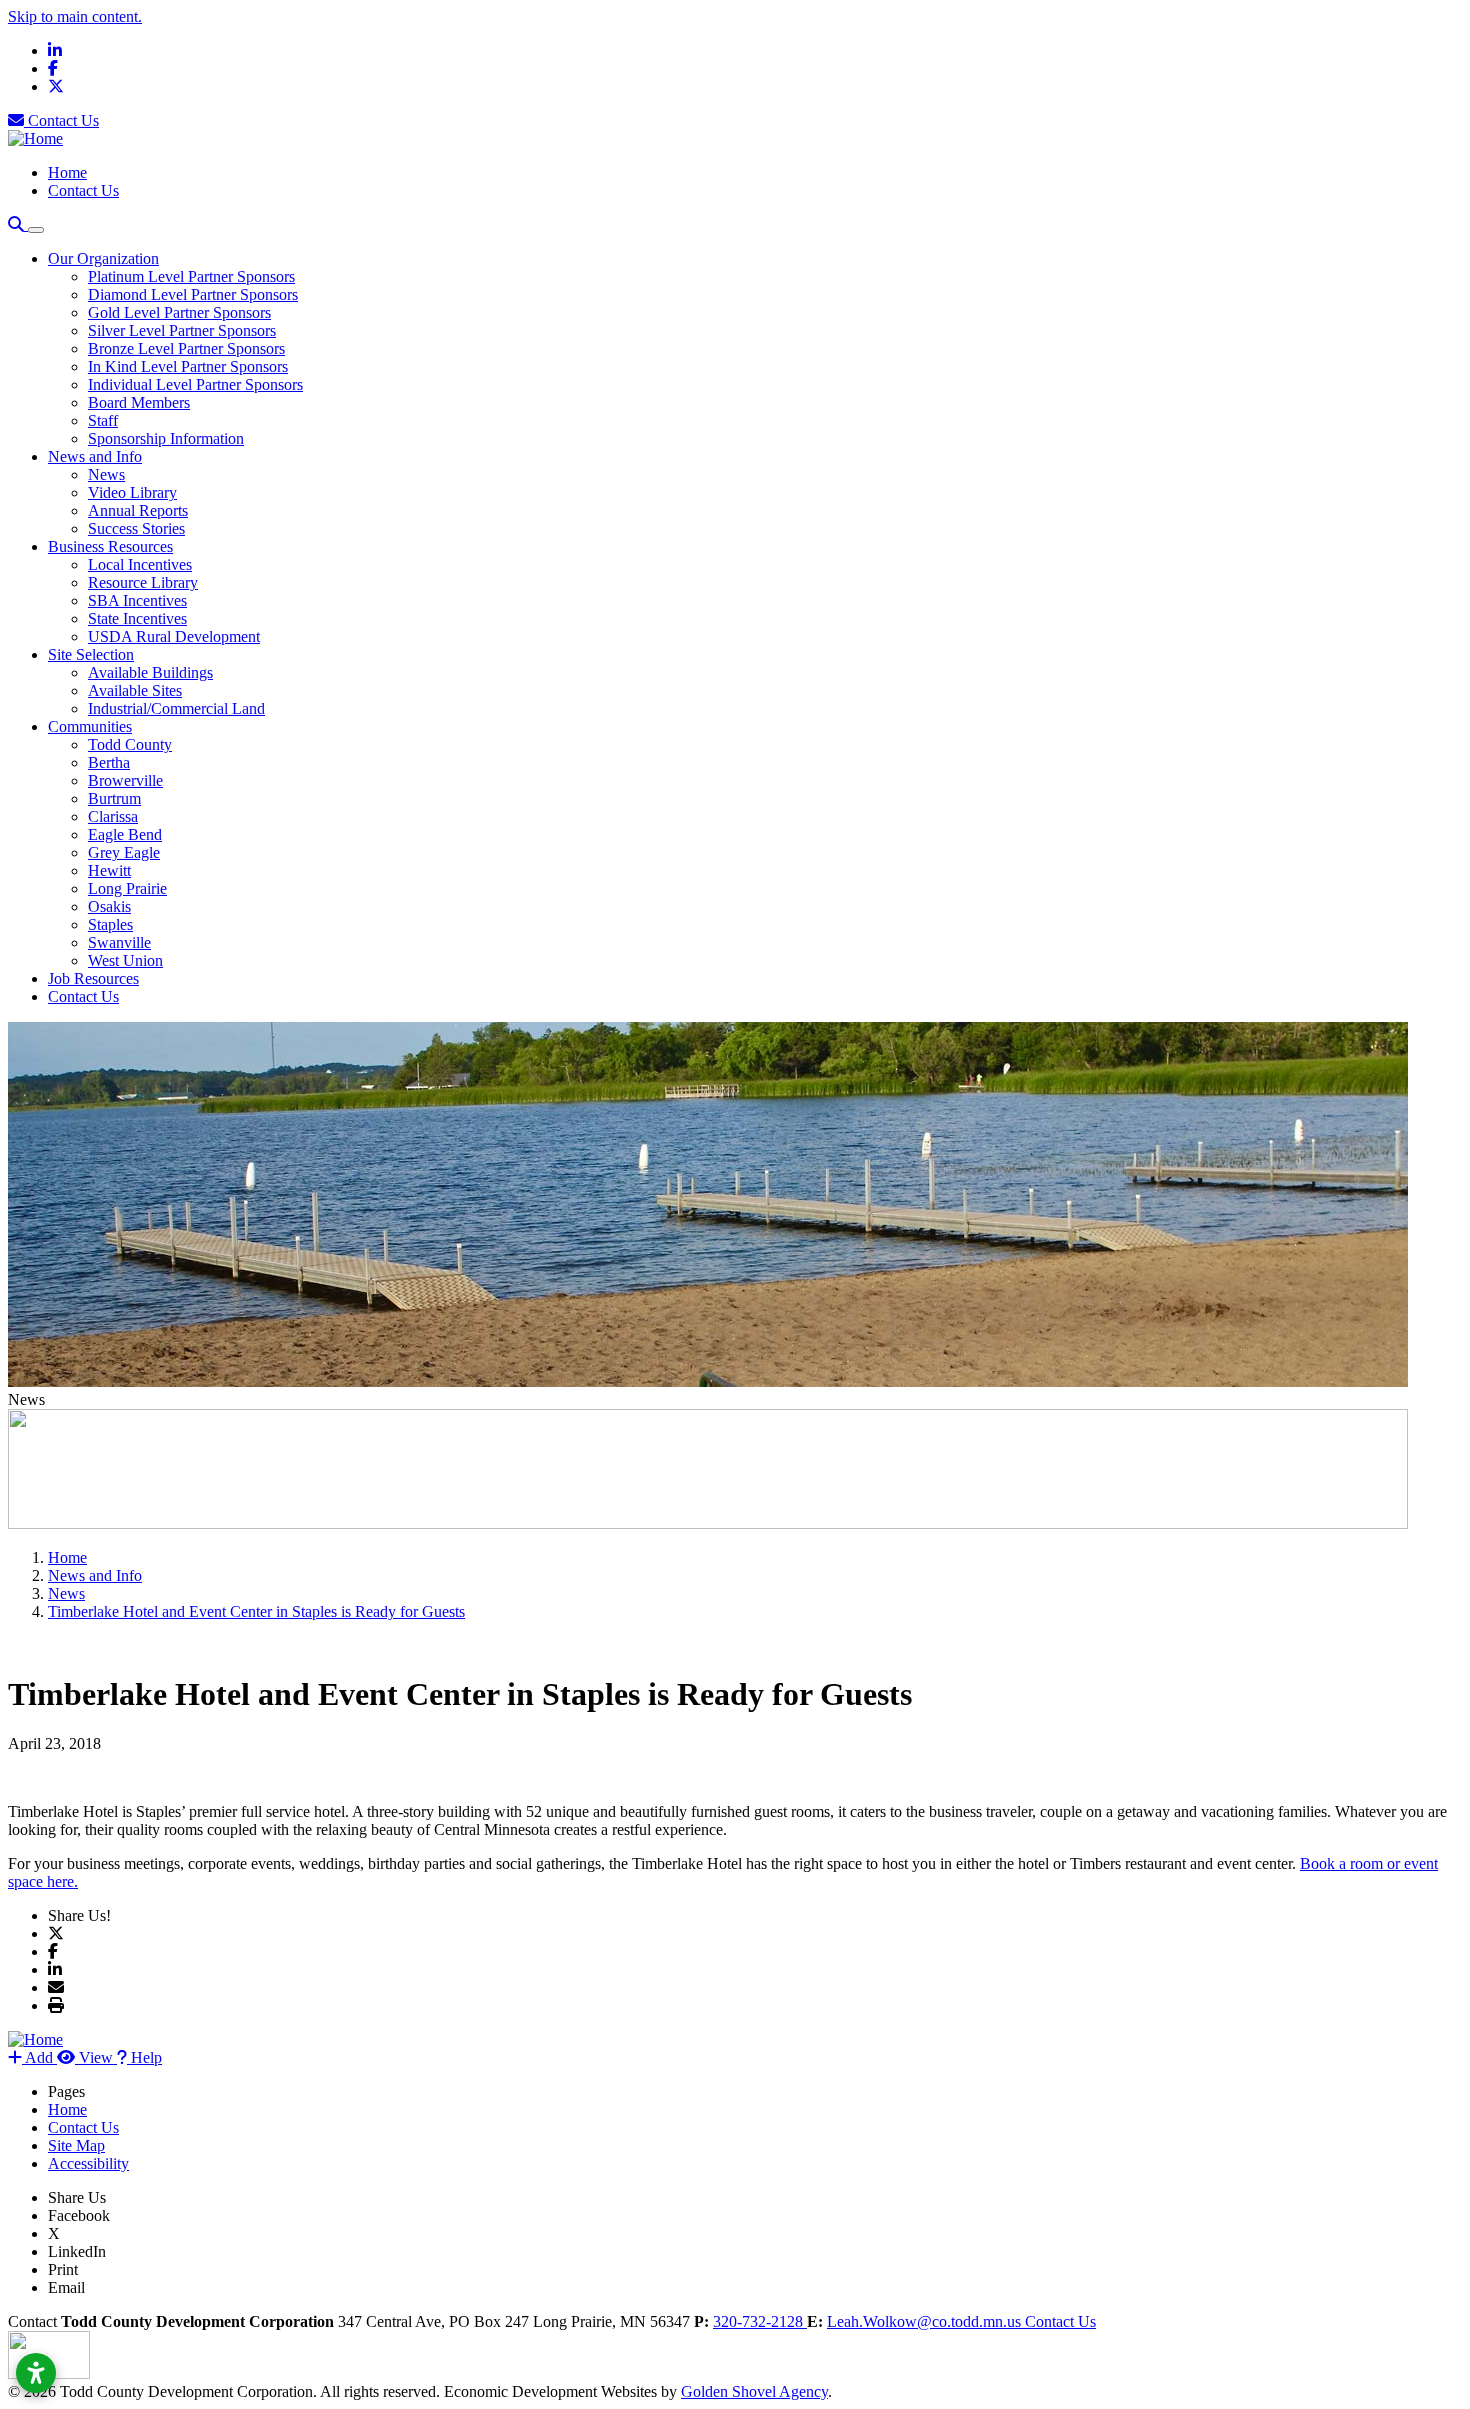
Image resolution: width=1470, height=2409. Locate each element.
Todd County (130, 744)
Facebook (79, 2215)
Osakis (109, 906)
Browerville (125, 780)
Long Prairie (127, 888)
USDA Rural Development (174, 636)
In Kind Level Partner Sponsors (188, 366)
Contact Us (61, 120)
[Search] (18, 224)
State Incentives (137, 618)
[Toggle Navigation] (36, 230)
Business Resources (110, 546)
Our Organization (103, 258)
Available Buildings (150, 672)
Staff (103, 420)
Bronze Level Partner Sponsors (186, 348)
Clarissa (113, 816)
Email (66, 2287)
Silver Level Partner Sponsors (182, 330)
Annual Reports (138, 510)
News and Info (95, 456)
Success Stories (136, 528)
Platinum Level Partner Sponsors (191, 276)
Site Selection (91, 654)
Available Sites (135, 690)
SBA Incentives (137, 600)
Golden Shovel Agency (754, 2391)
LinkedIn (77, 2251)
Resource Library (143, 582)
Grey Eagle (124, 852)
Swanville (119, 942)
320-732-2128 (760, 2321)
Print (63, 2269)
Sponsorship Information (166, 438)
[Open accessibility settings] (36, 2373)
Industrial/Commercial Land (176, 708)
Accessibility (88, 2163)
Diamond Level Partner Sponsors (193, 294)
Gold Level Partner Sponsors (179, 312)
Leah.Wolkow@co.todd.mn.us (926, 2321)
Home (67, 172)
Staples (110, 924)
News (106, 474)
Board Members (139, 402)
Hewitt (109, 870)
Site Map (76, 2145)
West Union (125, 960)
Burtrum (114, 798)
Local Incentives (140, 564)
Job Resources (93, 978)
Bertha (109, 762)
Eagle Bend (125, 834)
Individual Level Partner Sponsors (195, 384)
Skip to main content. (75, 16)
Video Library (132, 492)
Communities (90, 726)
